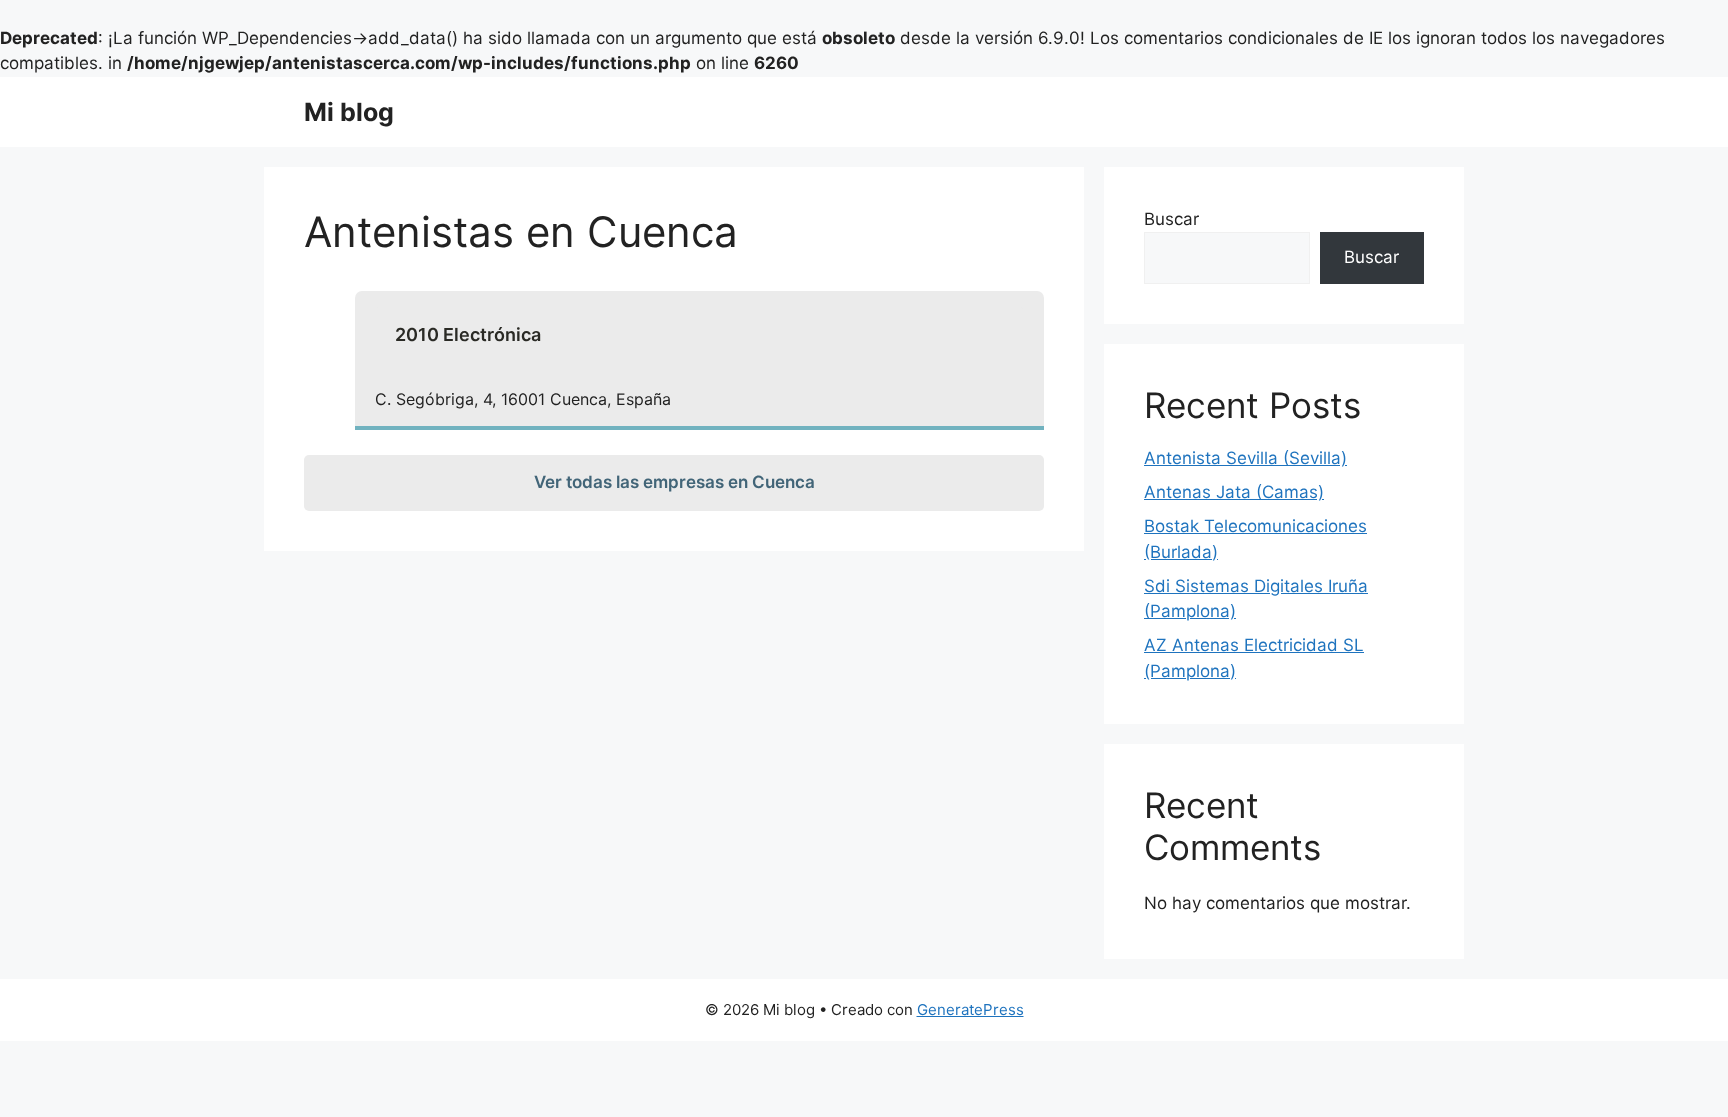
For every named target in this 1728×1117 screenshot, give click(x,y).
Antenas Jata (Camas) (1234, 492)
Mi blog (349, 112)
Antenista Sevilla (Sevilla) (1245, 458)
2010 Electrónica (468, 334)
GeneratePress (970, 1009)
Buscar (1171, 219)
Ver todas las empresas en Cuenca (674, 482)
